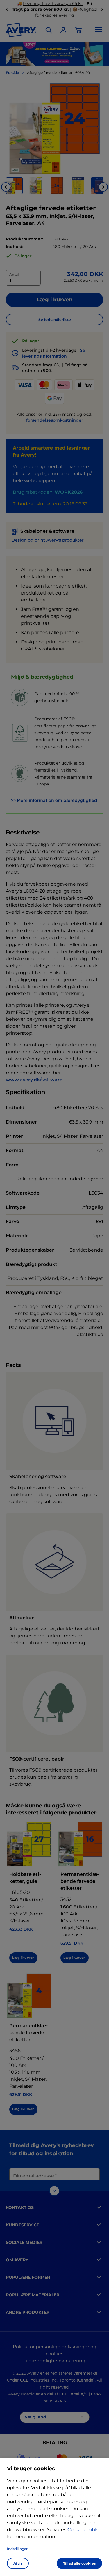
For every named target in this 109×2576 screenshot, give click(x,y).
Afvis (18, 2563)
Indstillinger (17, 2549)
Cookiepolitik (83, 2530)
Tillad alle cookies (79, 2563)
